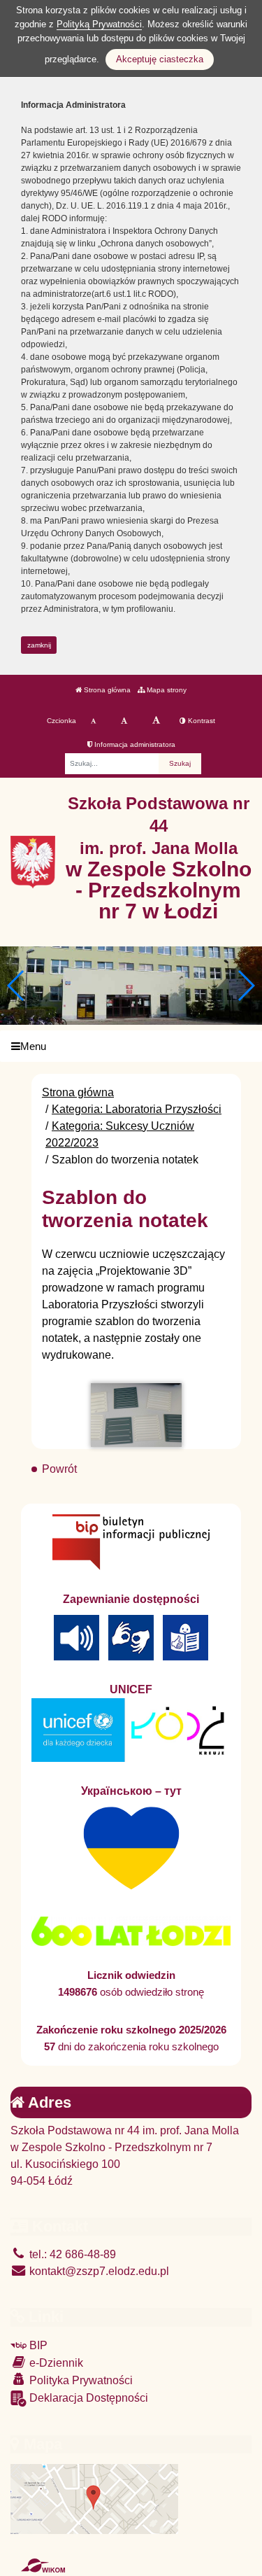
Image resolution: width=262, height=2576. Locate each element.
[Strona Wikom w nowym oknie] (43, 2565)
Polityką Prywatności (99, 24)
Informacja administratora (134, 744)
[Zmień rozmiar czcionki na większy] (124, 721)
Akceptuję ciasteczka (160, 59)
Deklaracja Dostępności (87, 2398)
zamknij (39, 645)
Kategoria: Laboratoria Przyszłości (137, 1109)
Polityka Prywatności (80, 2380)
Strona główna (106, 690)
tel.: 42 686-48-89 (71, 2254)
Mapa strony (166, 690)
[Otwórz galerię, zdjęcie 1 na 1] (136, 1415)
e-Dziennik (55, 2363)
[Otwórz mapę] (94, 2499)
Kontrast (201, 721)
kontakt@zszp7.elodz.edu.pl (98, 2271)
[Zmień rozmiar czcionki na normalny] (93, 721)
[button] (246, 986)
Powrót (59, 1469)
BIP (37, 2345)
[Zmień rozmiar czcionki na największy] (156, 721)
